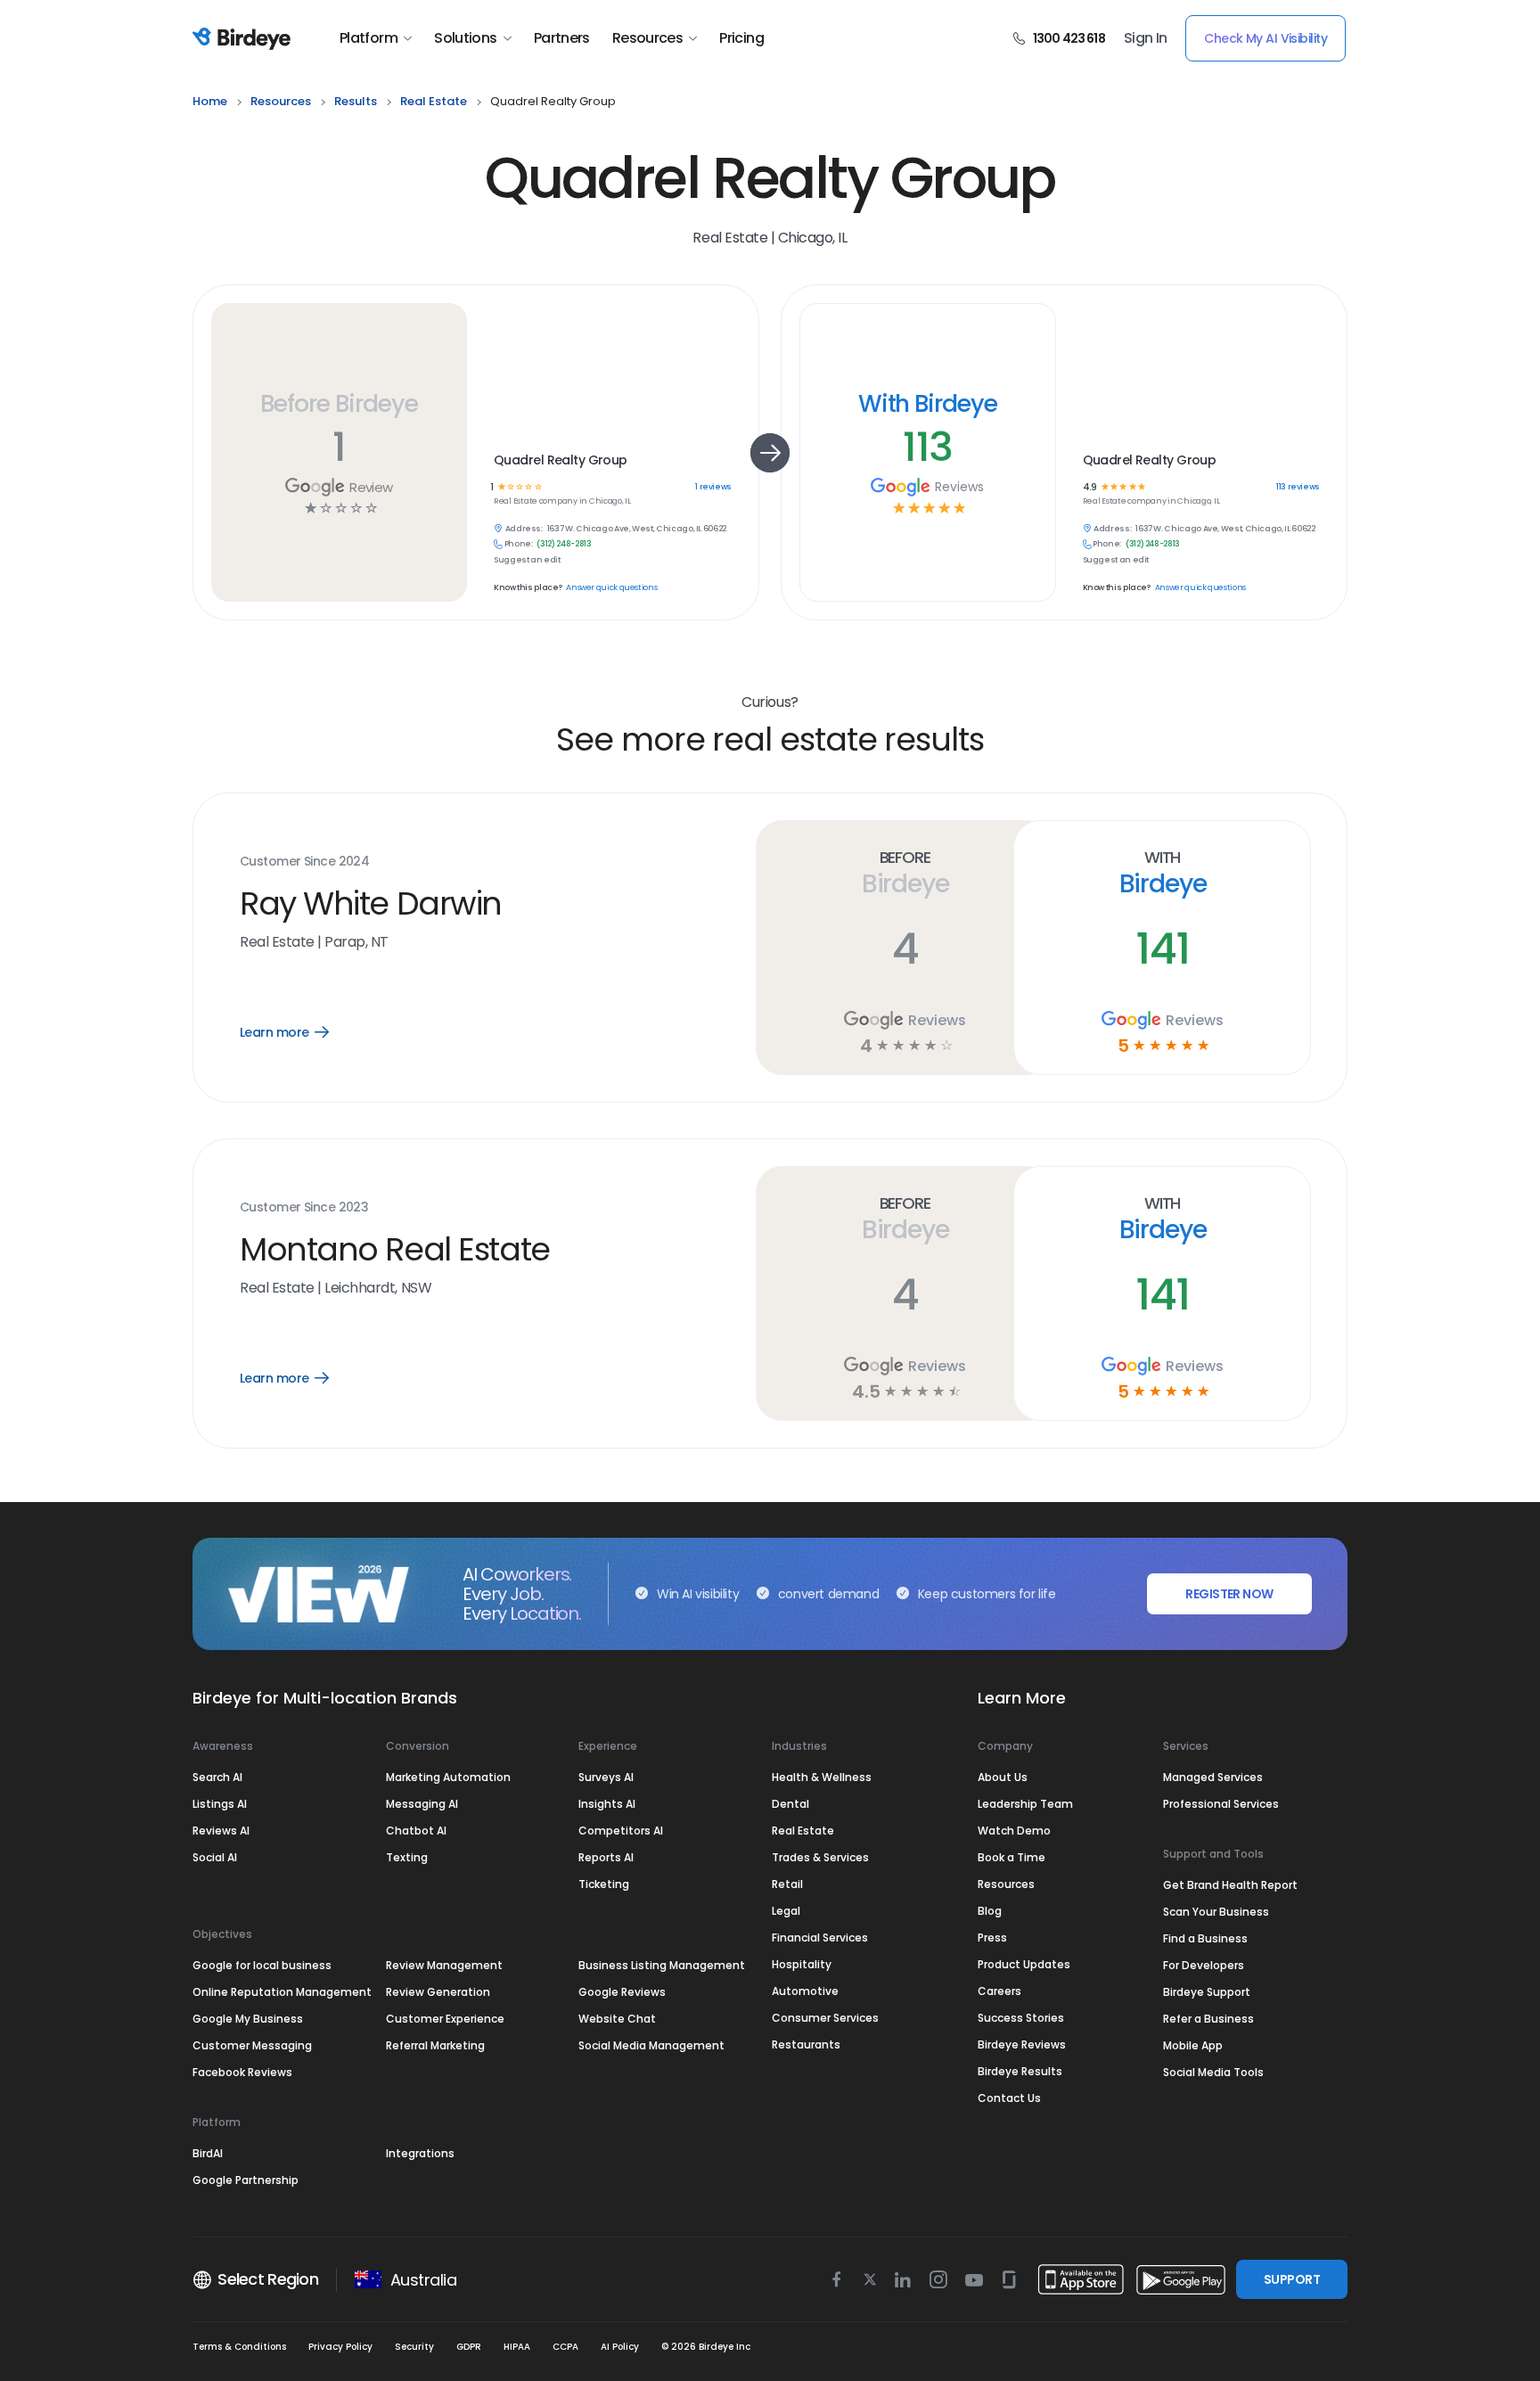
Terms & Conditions (239, 2347)
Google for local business (262, 1965)
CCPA (565, 2347)
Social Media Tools (1213, 2072)
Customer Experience (445, 2019)
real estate (434, 101)
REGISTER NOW (1229, 1594)
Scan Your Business (1216, 1912)
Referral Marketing (435, 2045)
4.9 (1089, 487)
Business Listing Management (662, 1965)
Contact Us (1009, 2098)
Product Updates (1024, 1964)
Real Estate (803, 1831)
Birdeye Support (1207, 1992)
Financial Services (820, 1938)
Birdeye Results (1020, 2071)
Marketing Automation (448, 1777)
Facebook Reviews (242, 2072)
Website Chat (617, 2019)
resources (281, 101)
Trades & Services (820, 1857)
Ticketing (604, 1884)
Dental (790, 1804)
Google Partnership (246, 2180)
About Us (1003, 1777)
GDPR (469, 2347)
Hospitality (802, 1964)
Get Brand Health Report (1230, 1885)
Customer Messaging (252, 2045)
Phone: (519, 544)
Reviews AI (221, 1831)
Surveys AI (606, 1777)
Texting (407, 1857)
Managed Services (1213, 1777)
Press (992, 1938)
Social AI (215, 1857)
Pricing (741, 38)
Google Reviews (622, 1992)
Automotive (805, 1991)
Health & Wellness (822, 1777)
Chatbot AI (416, 1831)
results (356, 101)
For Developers (1204, 1965)
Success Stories (1021, 2018)
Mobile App (1193, 2045)
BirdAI (208, 2153)
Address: (524, 529)
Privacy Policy (340, 2347)
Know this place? (528, 588)
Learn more (297, 1032)
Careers (999, 1991)
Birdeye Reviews (1022, 2044)
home (210, 101)
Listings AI (220, 1804)
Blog (990, 1911)
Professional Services (1221, 1804)
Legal (786, 1911)
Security (414, 2347)
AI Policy (620, 2347)
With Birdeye (928, 403)
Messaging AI (422, 1804)
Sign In (1146, 38)
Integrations (420, 2153)
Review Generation (438, 1992)
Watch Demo (1014, 1831)
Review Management (444, 1965)
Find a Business (1205, 1938)
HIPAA (517, 2347)
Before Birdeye (339, 403)
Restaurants (806, 2044)
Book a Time (1012, 1857)
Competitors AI (621, 1831)
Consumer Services (825, 2018)
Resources (647, 38)
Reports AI (606, 1857)
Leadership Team (1025, 1804)
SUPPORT (1292, 2279)
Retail (787, 1884)
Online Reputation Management (282, 1992)
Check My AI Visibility (1266, 38)
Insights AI (607, 1804)
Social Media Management (651, 2045)
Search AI (217, 1777)
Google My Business (248, 2019)
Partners (562, 38)
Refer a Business (1208, 2019)
